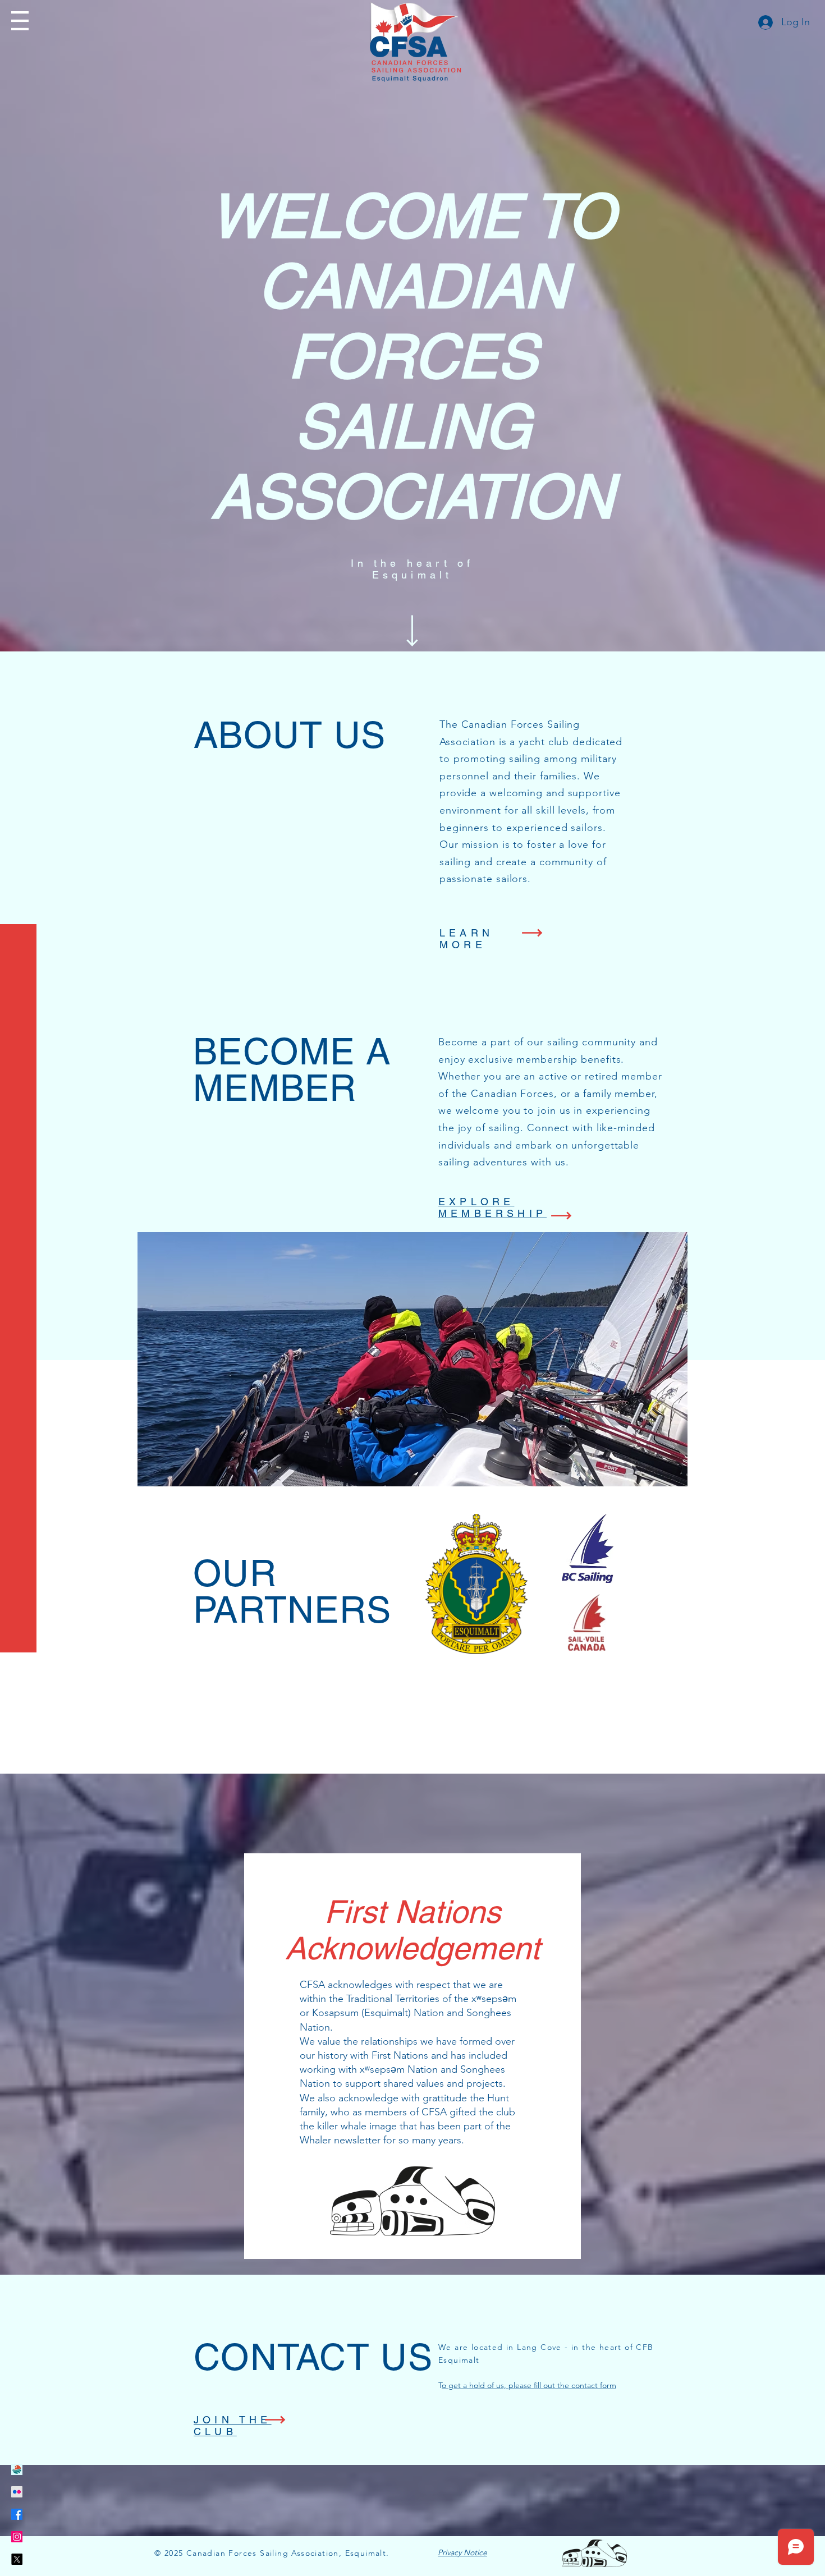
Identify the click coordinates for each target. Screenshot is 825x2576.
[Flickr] (17, 2492)
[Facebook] (17, 2514)
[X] (17, 2559)
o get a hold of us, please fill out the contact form (529, 2385)
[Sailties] (17, 2469)
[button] (20, 21)
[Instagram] (17, 2537)
